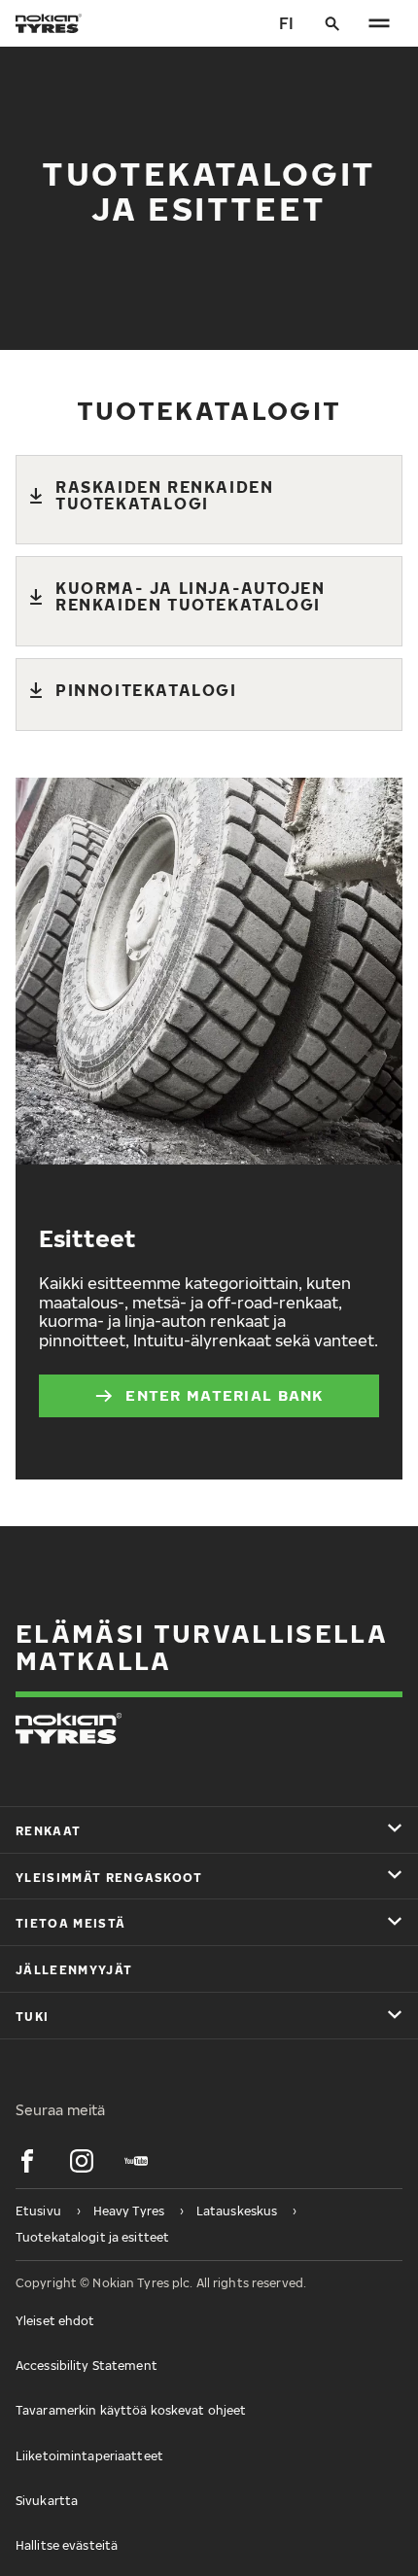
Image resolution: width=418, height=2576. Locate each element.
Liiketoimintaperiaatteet (89, 2456)
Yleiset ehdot (55, 2321)
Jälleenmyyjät (74, 1970)
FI (286, 23)
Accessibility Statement (87, 2366)
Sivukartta (47, 2501)
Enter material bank (224, 1395)
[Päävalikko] (379, 23)
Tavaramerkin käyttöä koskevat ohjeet (131, 2410)
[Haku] (332, 23)
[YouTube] (136, 2161)
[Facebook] (27, 2161)
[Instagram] (82, 2161)
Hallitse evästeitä (67, 2545)
